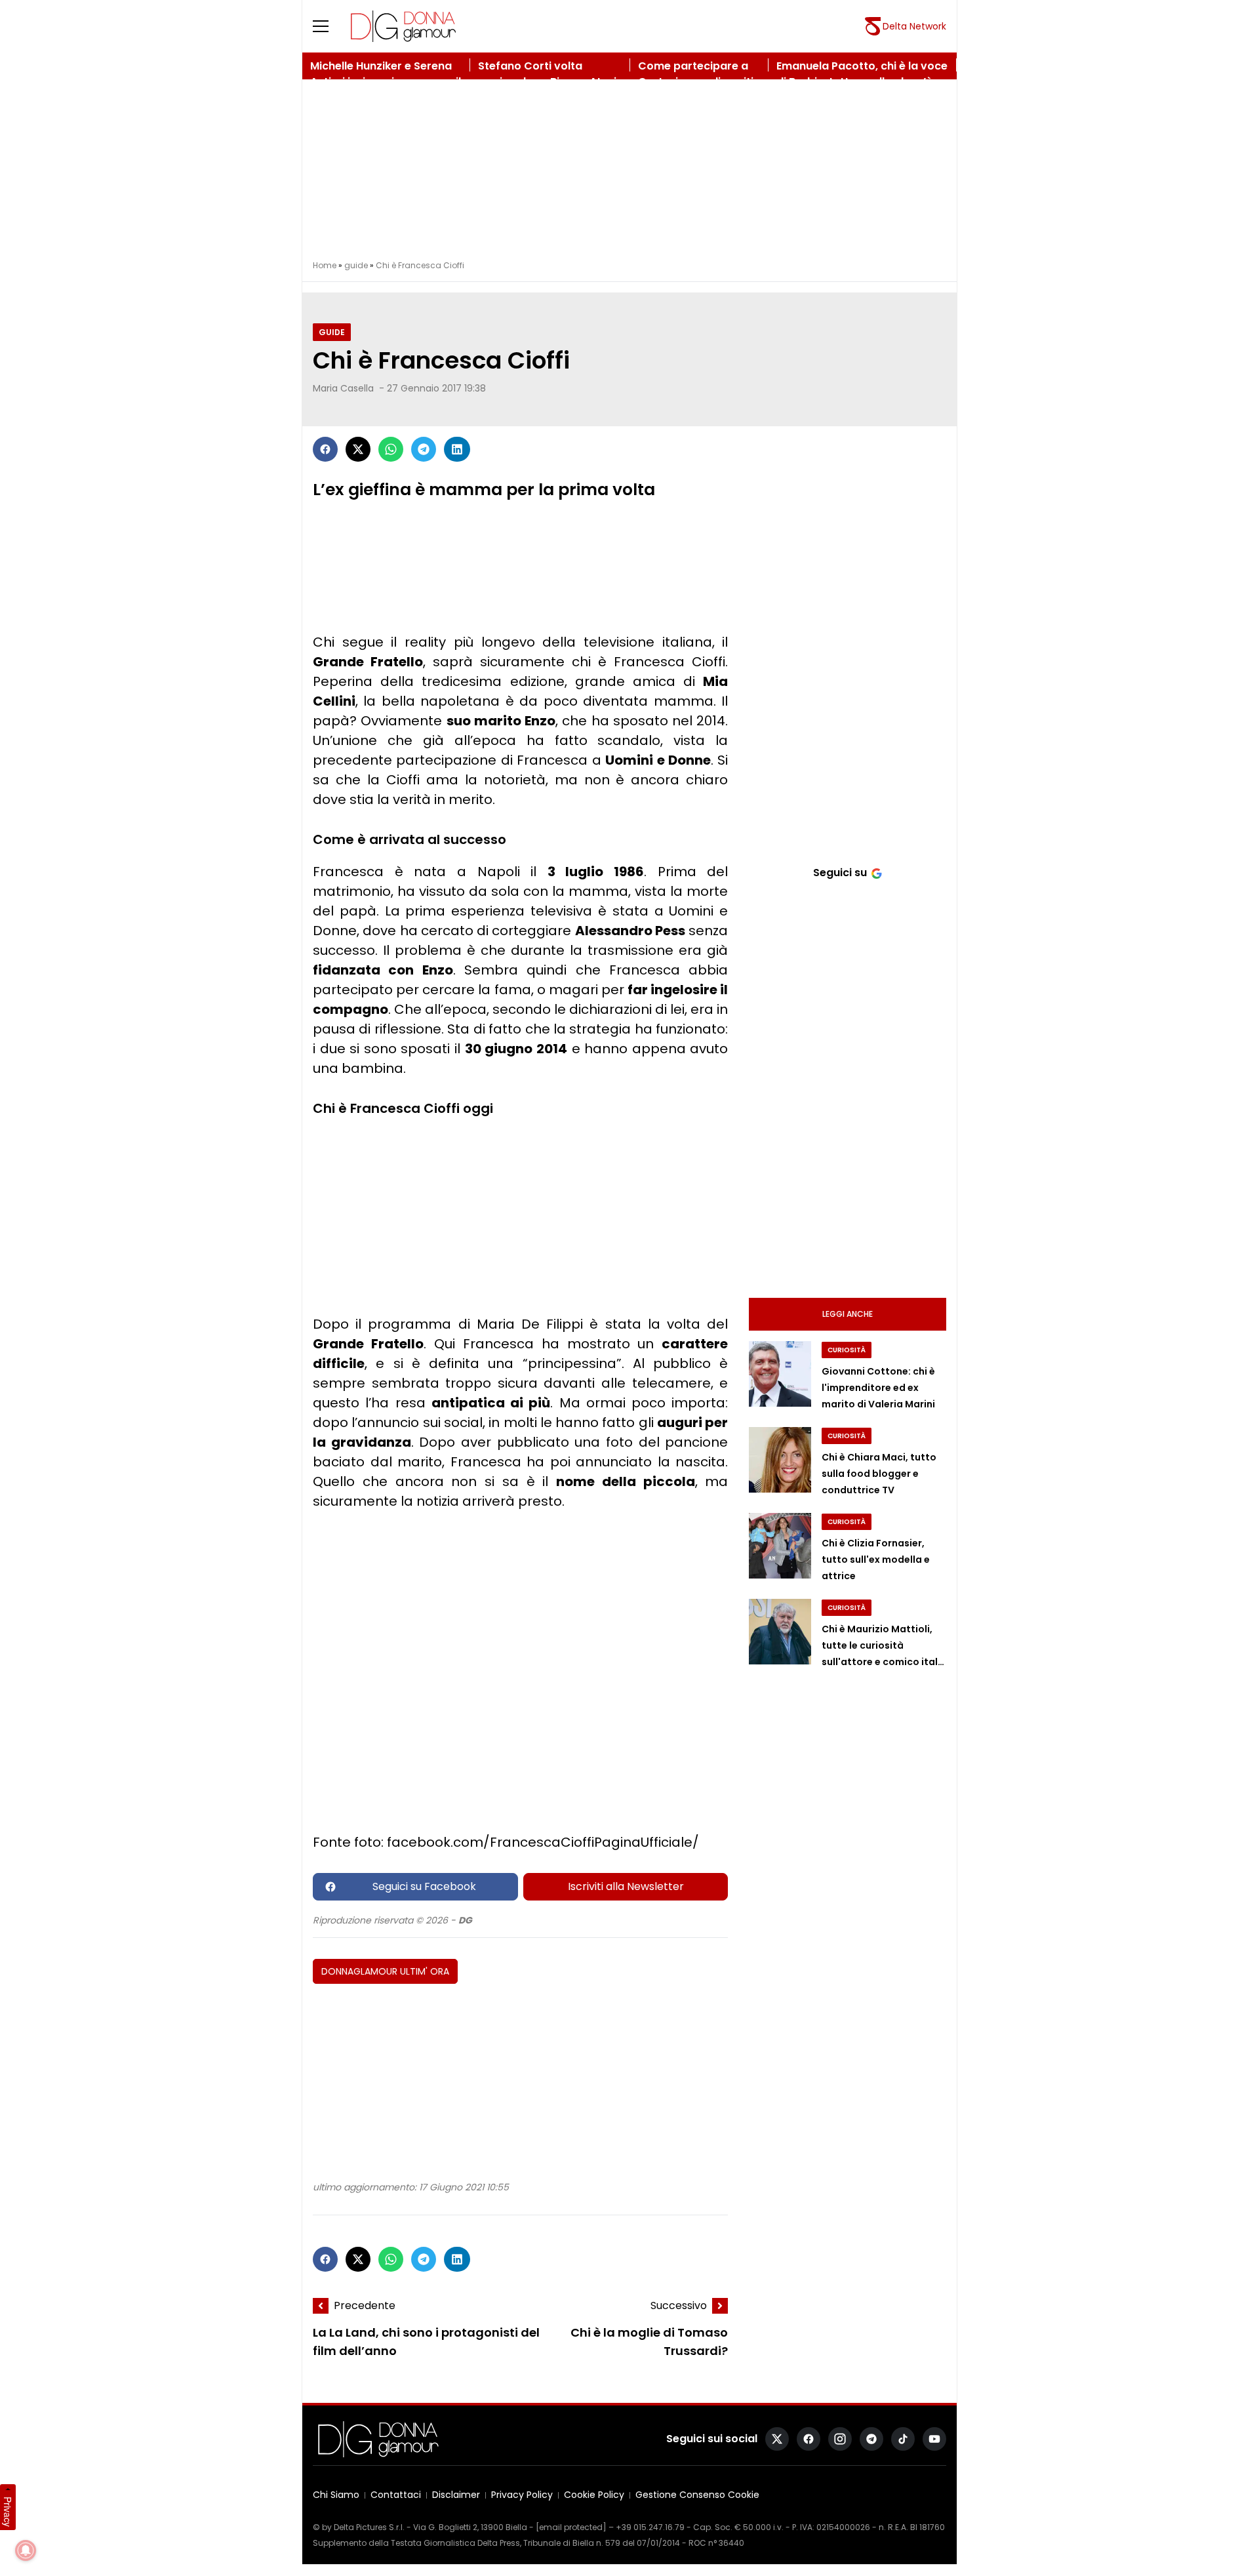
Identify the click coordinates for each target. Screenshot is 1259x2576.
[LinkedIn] (457, 449)
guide (356, 265)
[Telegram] (424, 449)
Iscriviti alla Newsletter (626, 1886)
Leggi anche (848, 1314)
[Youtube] (934, 2439)
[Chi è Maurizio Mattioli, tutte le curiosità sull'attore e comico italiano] (780, 1632)
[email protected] (571, 2527)
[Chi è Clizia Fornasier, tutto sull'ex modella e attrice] (780, 1546)
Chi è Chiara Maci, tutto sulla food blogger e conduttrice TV (879, 1474)
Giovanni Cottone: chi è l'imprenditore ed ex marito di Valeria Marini (878, 1388)
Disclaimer (456, 2495)
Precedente (365, 2305)
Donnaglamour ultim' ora (385, 1971)
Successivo (679, 2305)
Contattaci (396, 2495)
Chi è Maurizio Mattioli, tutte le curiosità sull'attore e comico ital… (883, 1645)
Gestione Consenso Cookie (697, 2495)
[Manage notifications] (26, 2550)
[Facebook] (325, 449)
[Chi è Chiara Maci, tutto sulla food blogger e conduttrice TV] (780, 1460)
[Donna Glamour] (403, 26)
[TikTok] (903, 2439)
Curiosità (847, 1350)
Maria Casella (343, 388)
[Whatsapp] (391, 449)
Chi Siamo (336, 2495)
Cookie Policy (594, 2495)
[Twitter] (358, 449)
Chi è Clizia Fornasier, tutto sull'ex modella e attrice (876, 1560)
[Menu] (329, 26)
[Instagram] (840, 2439)
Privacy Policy (522, 2495)
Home (325, 265)
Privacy (8, 2512)
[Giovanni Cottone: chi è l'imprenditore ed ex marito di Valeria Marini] (780, 1374)
